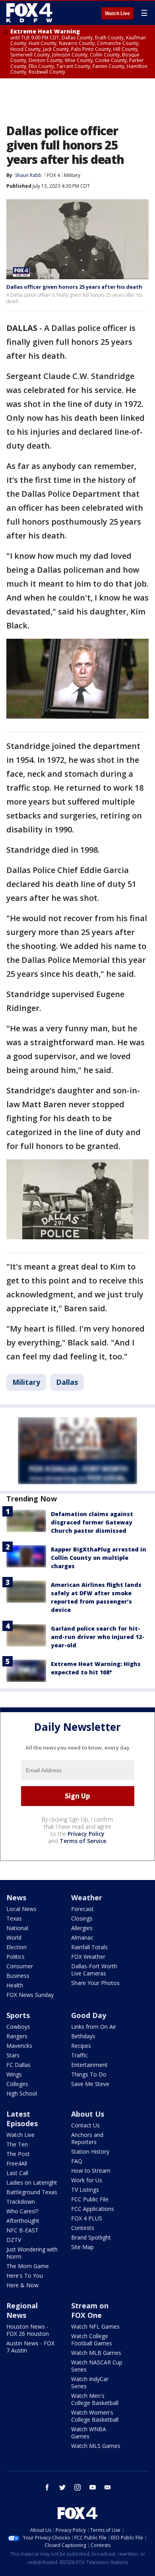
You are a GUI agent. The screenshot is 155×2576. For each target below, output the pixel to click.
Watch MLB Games (96, 2353)
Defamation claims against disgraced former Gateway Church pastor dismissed (92, 1522)
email (108, 2487)
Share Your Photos (95, 1983)
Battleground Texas (32, 2192)
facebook (47, 2487)
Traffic (79, 2055)
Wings (14, 2074)
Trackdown (21, 2202)
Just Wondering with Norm (32, 2253)
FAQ (77, 2161)
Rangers (17, 2036)
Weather (87, 1897)
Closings (82, 1918)
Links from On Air (94, 2027)
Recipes (81, 2046)
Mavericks (19, 2046)
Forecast (82, 1909)
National (17, 1928)
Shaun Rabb (28, 175)
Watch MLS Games (96, 2446)
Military (72, 175)
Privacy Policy (86, 1834)
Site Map (82, 2247)
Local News (21, 1909)
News (16, 1897)
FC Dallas (18, 2065)
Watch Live (117, 14)
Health (15, 1985)
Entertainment (89, 2065)
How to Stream (91, 2171)
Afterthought (23, 2221)
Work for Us (87, 2180)
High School (22, 2093)
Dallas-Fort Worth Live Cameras (94, 1970)
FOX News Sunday (30, 1995)
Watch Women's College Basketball (95, 2416)
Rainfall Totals (89, 1947)
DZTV (14, 2240)
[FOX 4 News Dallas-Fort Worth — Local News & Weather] (29, 13)
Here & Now (22, 2285)
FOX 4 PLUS (87, 2218)
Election (16, 1947)
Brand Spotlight (91, 2237)
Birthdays (83, 2036)
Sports (18, 2015)
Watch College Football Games (92, 2340)
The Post (18, 2154)
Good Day (89, 2015)
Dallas (67, 1382)
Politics (15, 1957)
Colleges (17, 2084)
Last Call (17, 2173)
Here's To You (25, 2276)
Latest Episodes (22, 2119)
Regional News (22, 2310)
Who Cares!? (22, 2211)
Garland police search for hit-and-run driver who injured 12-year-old (98, 1637)
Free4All (17, 2163)
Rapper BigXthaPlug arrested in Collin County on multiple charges (99, 1558)
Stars (13, 2055)
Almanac (82, 1937)
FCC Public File (90, 2199)
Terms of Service (83, 1841)
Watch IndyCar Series (90, 2383)
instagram (77, 2487)
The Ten (17, 2144)
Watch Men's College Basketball (95, 2399)
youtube (93, 2487)
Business (18, 1976)
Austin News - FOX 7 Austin (30, 2347)
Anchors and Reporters (87, 2138)
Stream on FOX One (90, 2310)
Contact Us (85, 2125)
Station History (90, 2151)
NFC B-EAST (22, 2230)
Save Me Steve (90, 2084)
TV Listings (85, 2190)
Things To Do (89, 2074)
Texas (14, 1918)
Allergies (82, 1928)
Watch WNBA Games (89, 2433)
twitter (62, 2487)
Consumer (20, 1966)
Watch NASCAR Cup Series (97, 2366)
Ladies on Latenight (32, 2182)
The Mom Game (28, 2266)
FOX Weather (88, 1957)
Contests (83, 2228)
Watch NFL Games (95, 2326)
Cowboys (18, 2027)
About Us (88, 2114)
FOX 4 (53, 175)
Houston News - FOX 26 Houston (28, 2330)
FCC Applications (93, 2209)
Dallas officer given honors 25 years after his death (74, 287)
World (14, 1937)
